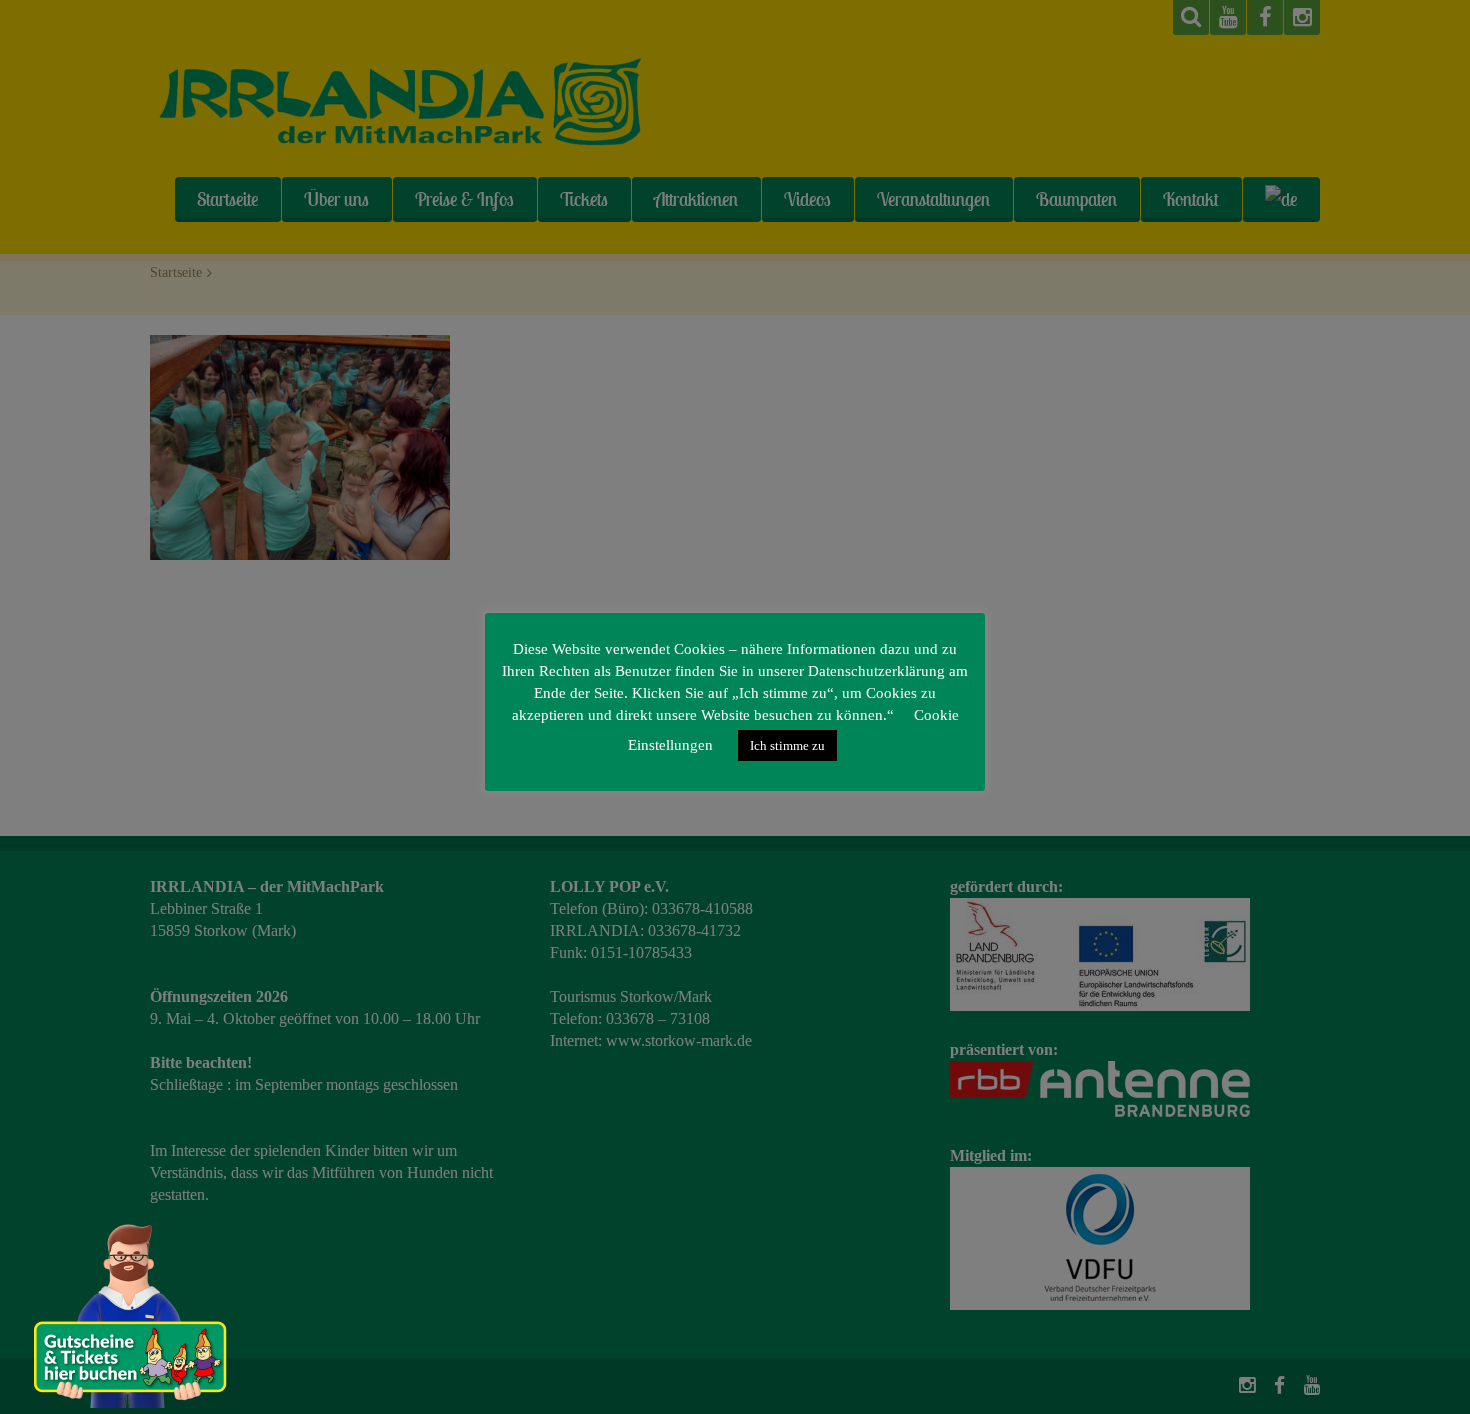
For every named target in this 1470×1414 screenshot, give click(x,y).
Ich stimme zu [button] (787, 745)
